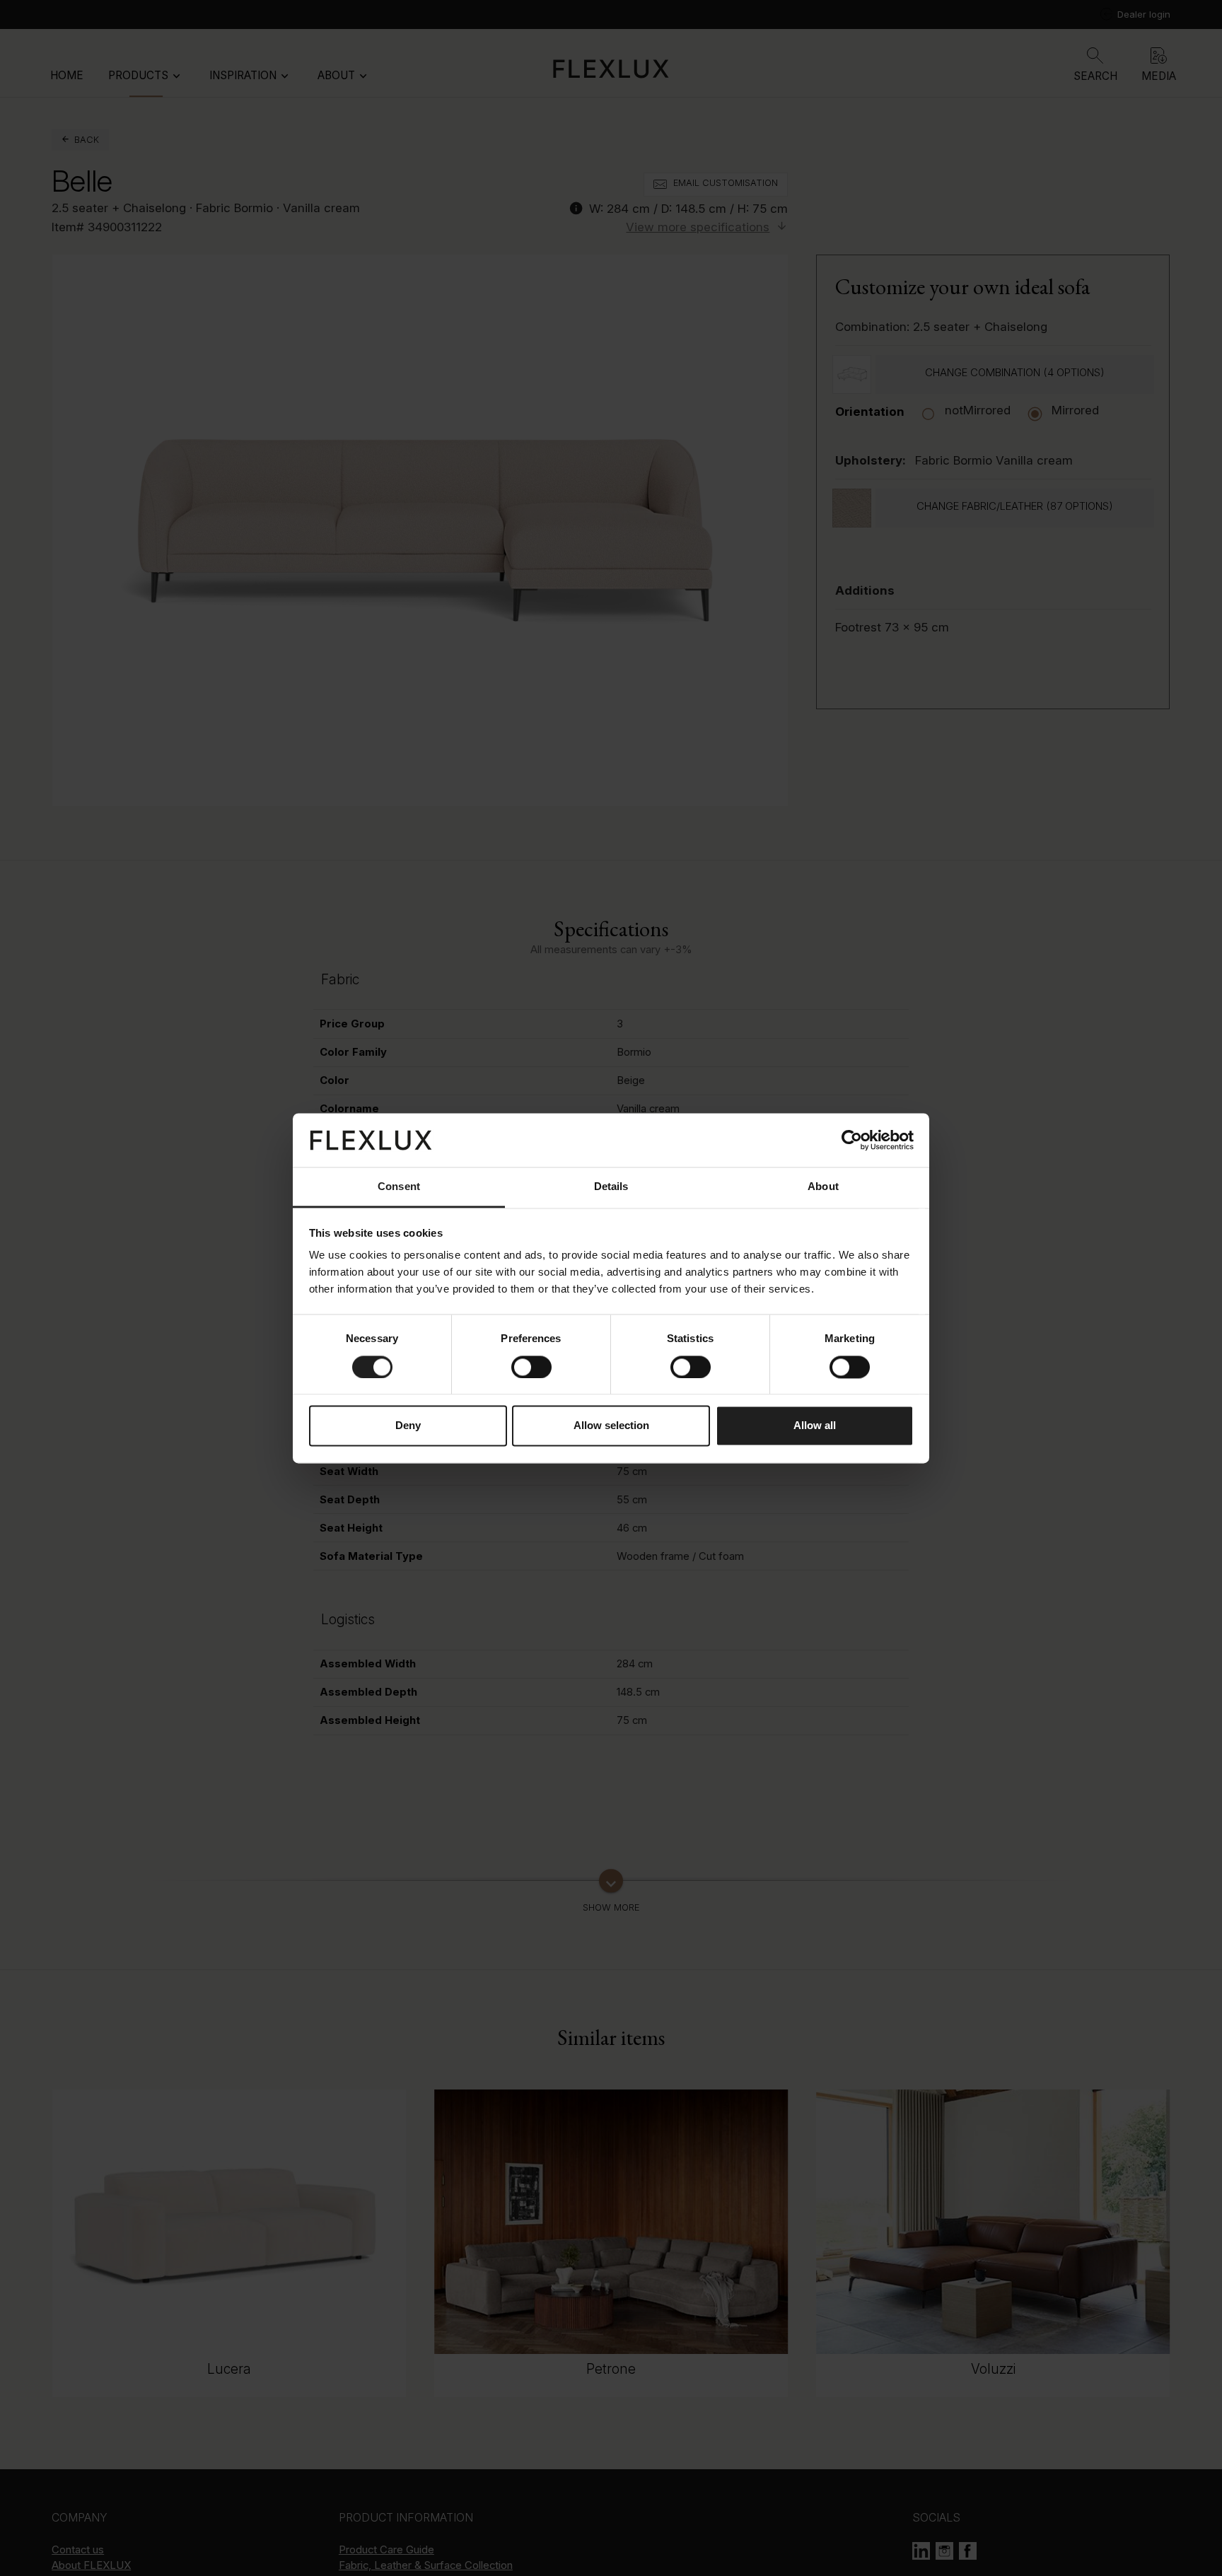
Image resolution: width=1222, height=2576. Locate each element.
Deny (408, 1426)
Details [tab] (611, 1187)
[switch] (531, 1367)
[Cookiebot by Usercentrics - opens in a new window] (852, 1140)
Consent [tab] (399, 1187)
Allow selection (611, 1426)
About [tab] (823, 1187)
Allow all (815, 1426)
